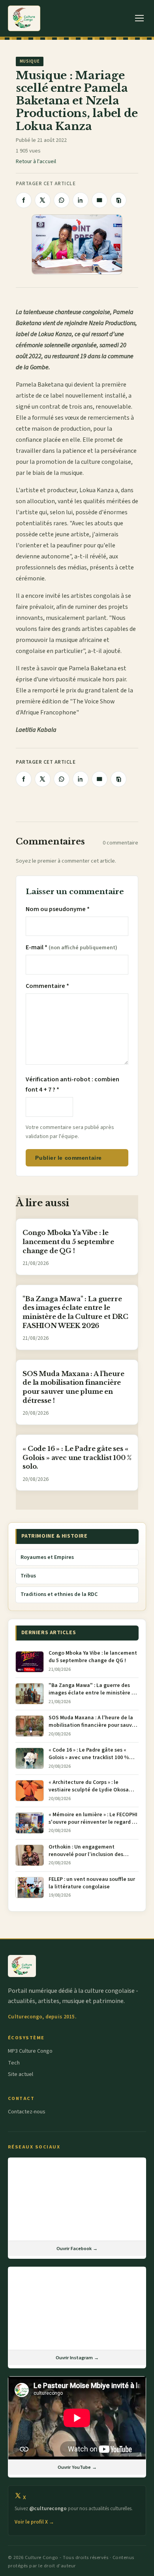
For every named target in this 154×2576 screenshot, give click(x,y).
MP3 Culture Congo (30, 2051)
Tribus (28, 1576)
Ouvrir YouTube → (77, 2467)
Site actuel (21, 2074)
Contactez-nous (27, 2112)
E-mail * (71, 947)
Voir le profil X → (34, 2522)
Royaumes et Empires (47, 1557)
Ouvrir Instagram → (77, 2358)
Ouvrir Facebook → (77, 2249)
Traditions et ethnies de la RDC (59, 1594)
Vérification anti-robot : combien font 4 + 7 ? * (72, 1084)
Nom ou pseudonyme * (58, 909)
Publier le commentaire (68, 1158)
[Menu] (140, 18)
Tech (14, 2063)
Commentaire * (47, 986)
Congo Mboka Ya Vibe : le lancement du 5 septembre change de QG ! (68, 1242)
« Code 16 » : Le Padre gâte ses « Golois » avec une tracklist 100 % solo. (77, 1458)
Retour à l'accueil (36, 162)
